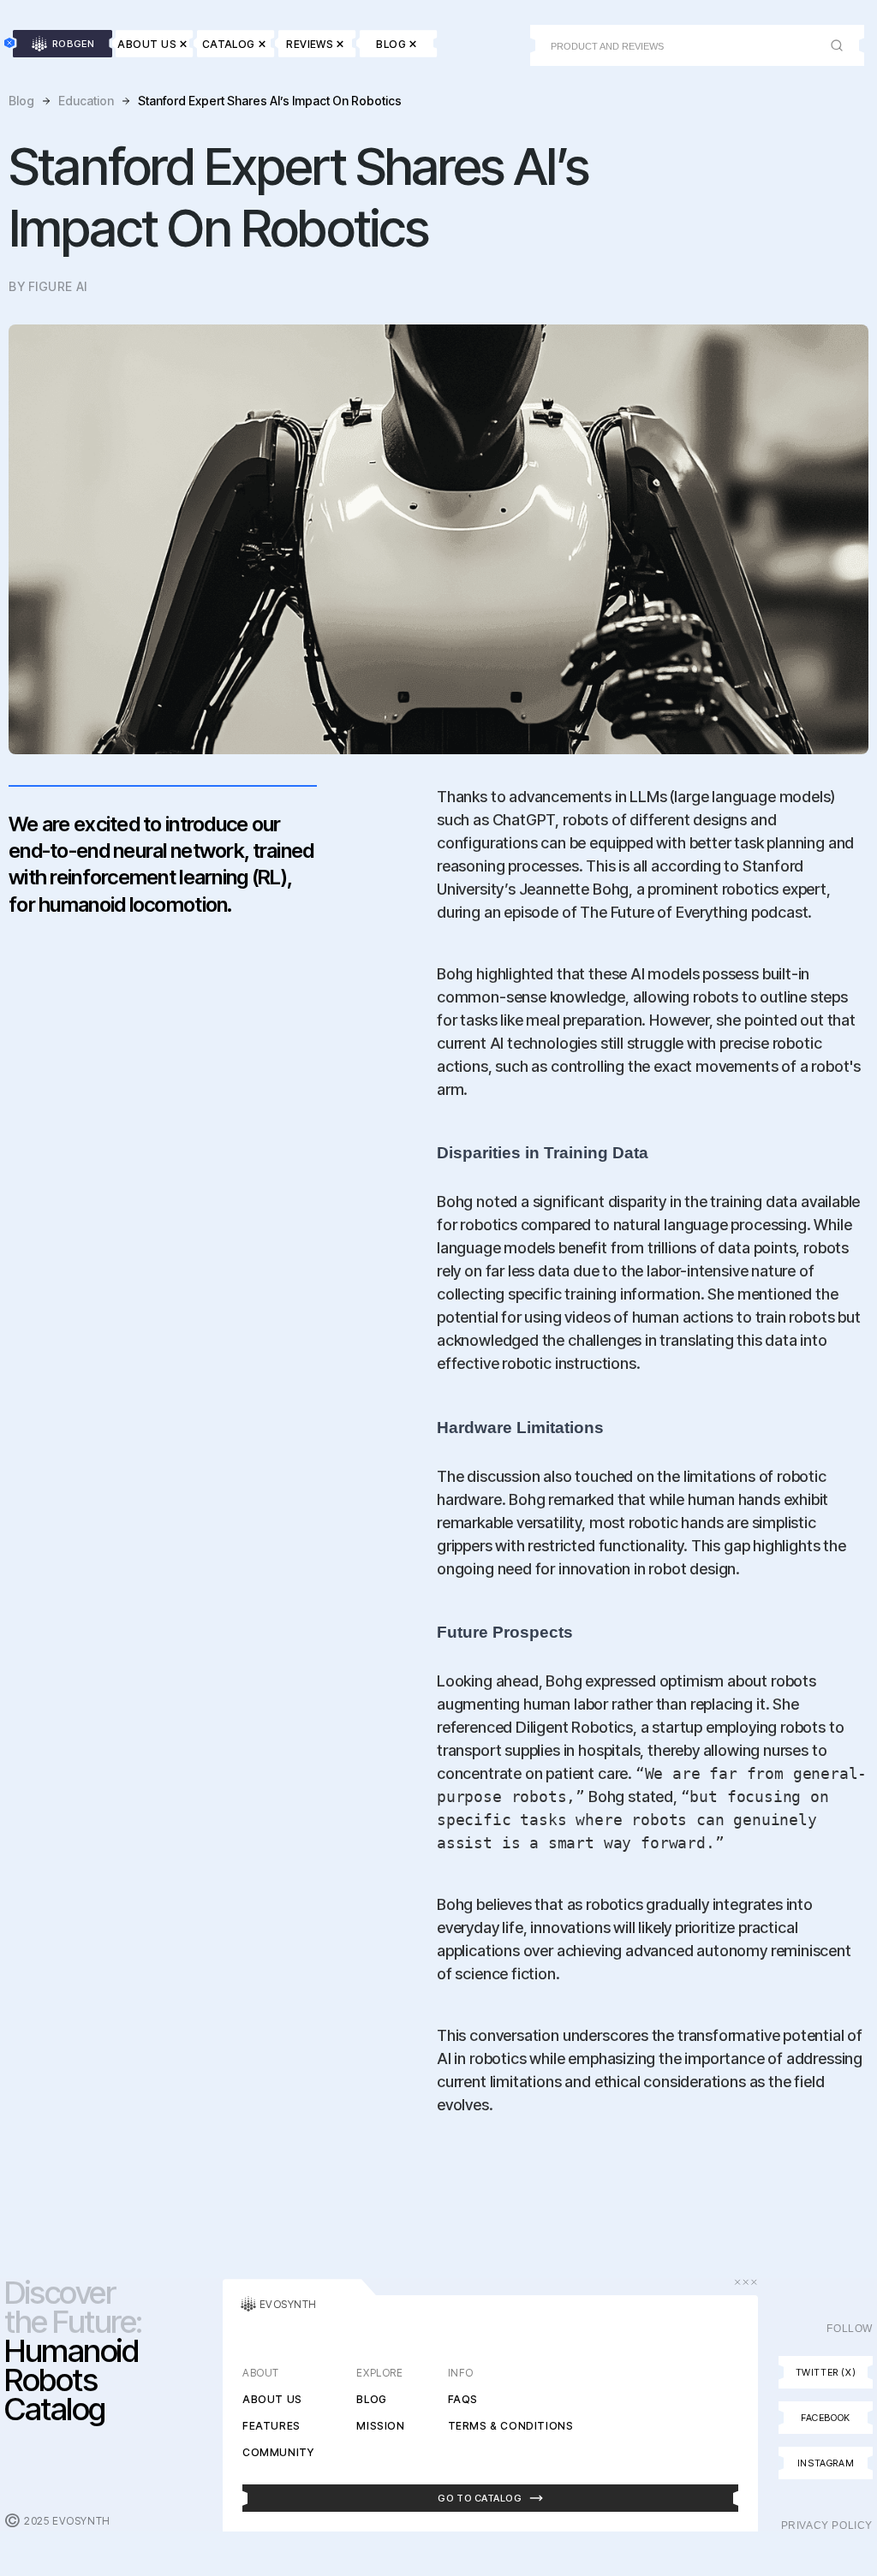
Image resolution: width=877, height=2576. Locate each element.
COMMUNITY (278, 2452)
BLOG (371, 2399)
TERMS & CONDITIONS (511, 2426)
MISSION (380, 2426)
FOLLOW (850, 2329)
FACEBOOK (826, 2418)
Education (86, 101)
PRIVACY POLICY (827, 2525)
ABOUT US (272, 2399)
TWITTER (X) (826, 2372)
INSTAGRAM (826, 2463)
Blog (21, 101)
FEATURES (271, 2426)
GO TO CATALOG (480, 2498)
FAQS (463, 2399)
